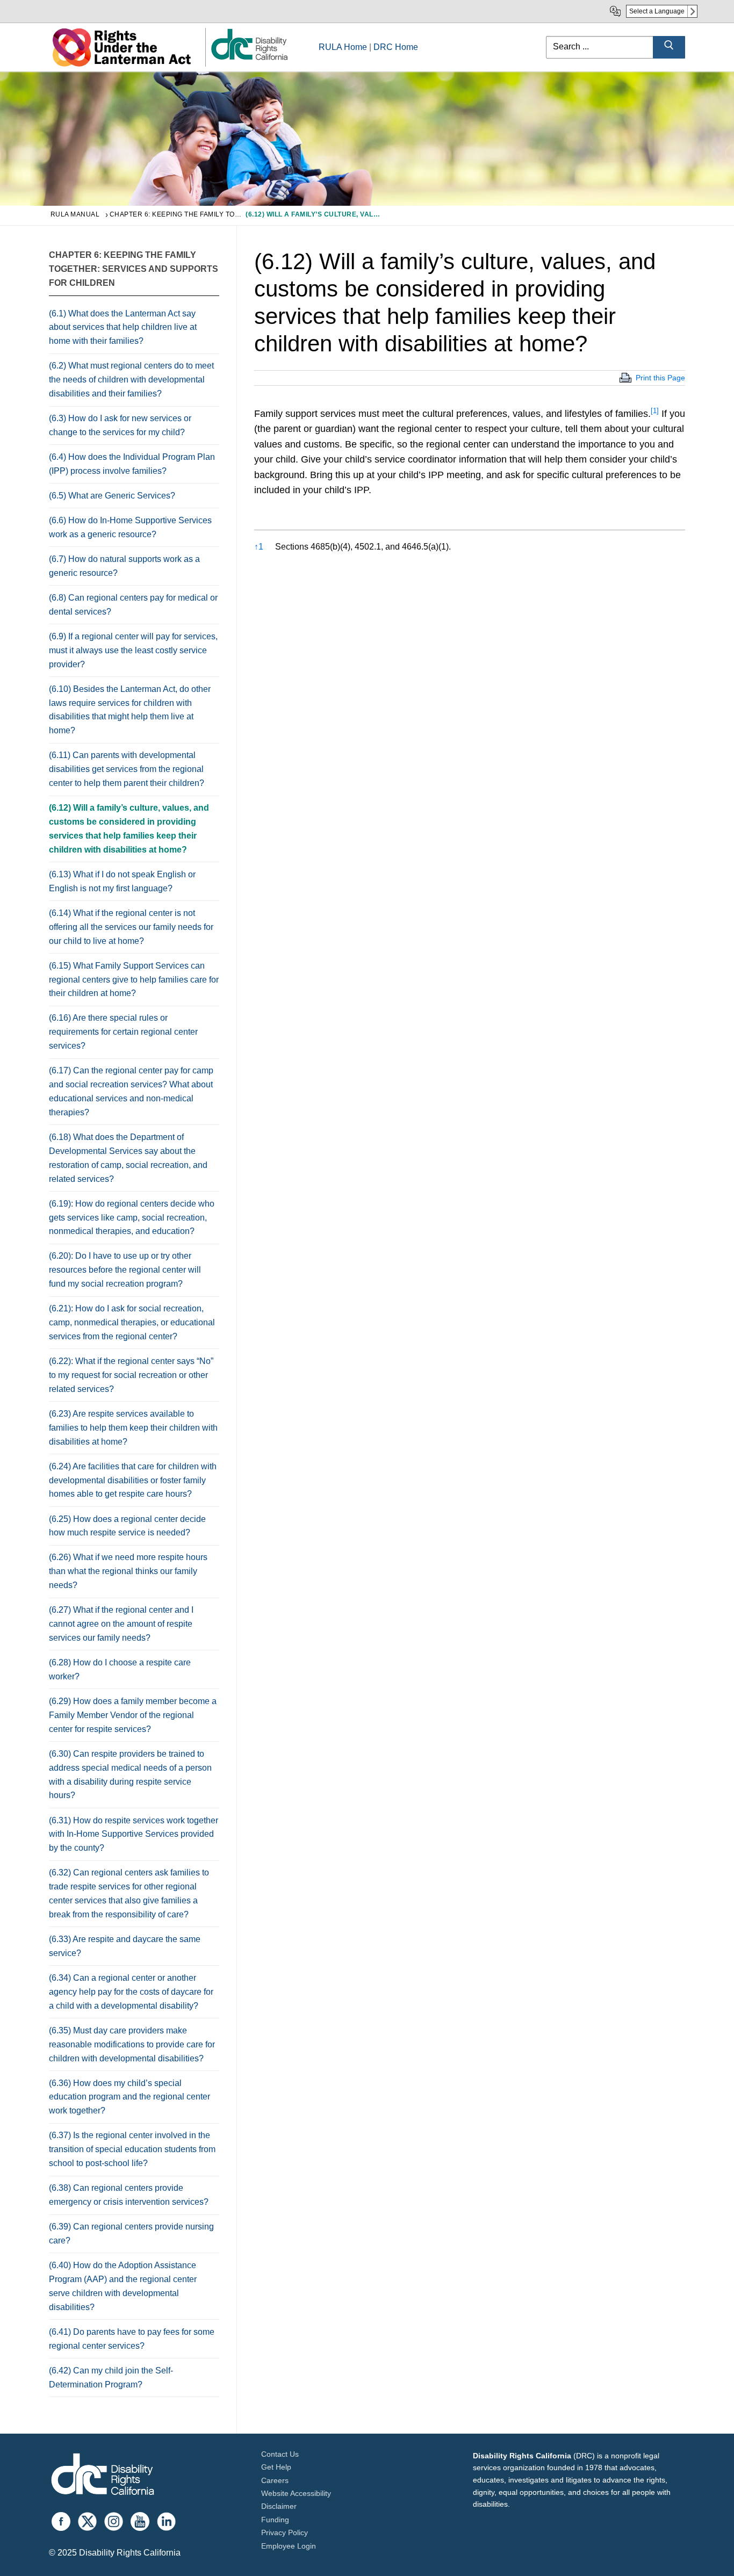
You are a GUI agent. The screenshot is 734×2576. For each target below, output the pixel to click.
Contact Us (280, 2454)
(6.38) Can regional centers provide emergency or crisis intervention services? (129, 2195)
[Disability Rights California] (103, 2476)
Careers (275, 2480)
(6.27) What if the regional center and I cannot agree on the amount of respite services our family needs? (121, 1624)
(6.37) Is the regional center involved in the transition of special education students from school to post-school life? (132, 2149)
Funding (275, 2520)
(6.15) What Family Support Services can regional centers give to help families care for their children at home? (134, 980)
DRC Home (396, 47)
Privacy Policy (285, 2532)
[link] (249, 59)
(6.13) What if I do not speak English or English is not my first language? (122, 881)
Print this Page (660, 378)
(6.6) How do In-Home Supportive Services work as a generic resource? (130, 527)
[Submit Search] (669, 47)
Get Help (276, 2467)
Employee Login (289, 2546)
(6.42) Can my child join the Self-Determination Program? (111, 2377)
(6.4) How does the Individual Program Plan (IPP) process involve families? (132, 464)
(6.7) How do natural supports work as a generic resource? (124, 566)
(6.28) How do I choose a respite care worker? (120, 1669)
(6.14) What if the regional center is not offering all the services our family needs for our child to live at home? (131, 927)
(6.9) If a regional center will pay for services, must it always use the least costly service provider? (133, 650)
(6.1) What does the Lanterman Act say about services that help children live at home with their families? (123, 327)
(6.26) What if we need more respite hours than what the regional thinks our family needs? (128, 1571)
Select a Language (657, 11)
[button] (655, 414)
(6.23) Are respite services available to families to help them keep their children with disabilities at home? (133, 1428)
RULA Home (343, 47)
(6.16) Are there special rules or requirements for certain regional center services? (123, 1032)
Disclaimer (279, 2506)
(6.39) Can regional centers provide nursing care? (131, 2234)
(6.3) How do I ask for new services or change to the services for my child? (120, 425)
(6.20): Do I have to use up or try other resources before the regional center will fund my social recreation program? (125, 1270)
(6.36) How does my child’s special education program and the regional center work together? (129, 2097)
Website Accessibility (296, 2493)
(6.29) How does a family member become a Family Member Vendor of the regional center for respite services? (133, 1715)
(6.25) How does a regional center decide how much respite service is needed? (127, 1526)
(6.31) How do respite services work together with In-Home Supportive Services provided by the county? (134, 1834)
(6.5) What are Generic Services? (112, 496)
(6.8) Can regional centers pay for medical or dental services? (133, 605)
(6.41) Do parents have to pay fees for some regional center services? (132, 2339)
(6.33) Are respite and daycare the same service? (125, 1946)
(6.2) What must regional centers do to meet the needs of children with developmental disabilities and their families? (131, 380)
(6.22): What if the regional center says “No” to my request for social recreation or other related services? (131, 1375)
